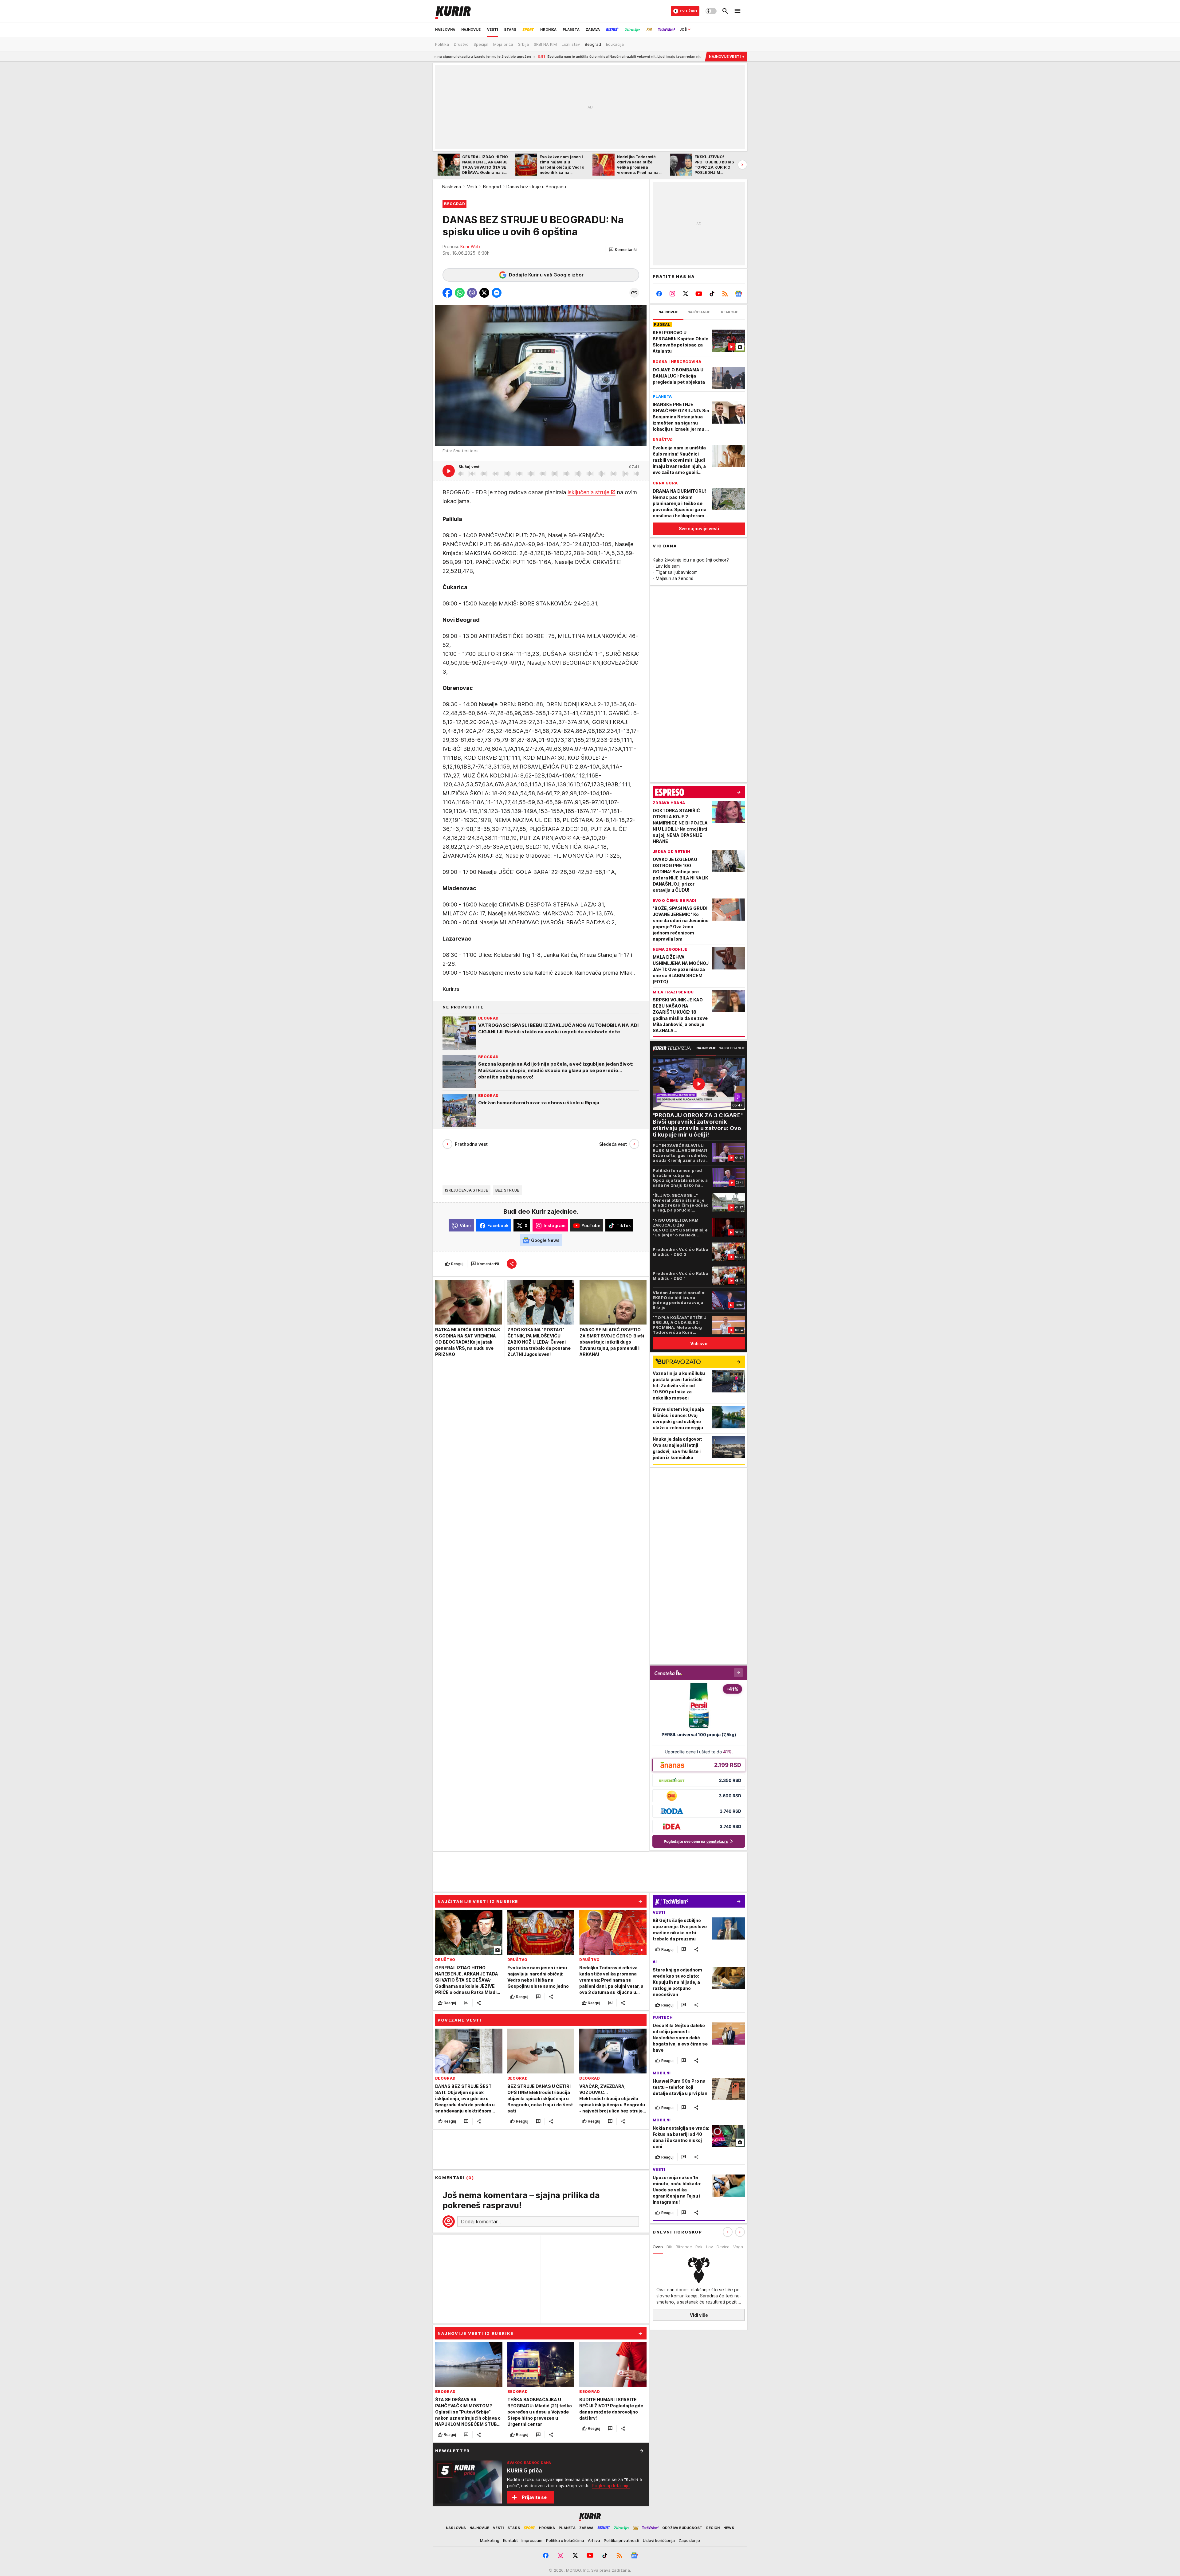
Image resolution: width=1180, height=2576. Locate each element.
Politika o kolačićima (565, 2540)
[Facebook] (659, 294)
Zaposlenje (689, 2540)
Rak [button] (699, 2247)
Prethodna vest (471, 1144)
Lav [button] (710, 2247)
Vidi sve (699, 1343)
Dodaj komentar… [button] (481, 2222)
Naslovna (452, 187)
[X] (686, 294)
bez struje (507, 1190)
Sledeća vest (613, 1144)
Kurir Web (470, 247)
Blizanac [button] (684, 2247)
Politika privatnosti (621, 2540)
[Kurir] (453, 11)
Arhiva (594, 2540)
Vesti (472, 187)
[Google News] (738, 294)
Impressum (532, 2540)
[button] (623, 250)
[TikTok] (712, 294)
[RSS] (725, 294)
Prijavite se (534, 2497)
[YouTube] (699, 294)
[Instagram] (673, 294)
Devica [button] (723, 2247)
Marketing (490, 2540)
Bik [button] (669, 2247)
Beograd (492, 187)
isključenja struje (588, 493)
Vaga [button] (738, 2247)
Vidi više (699, 2315)
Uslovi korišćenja (659, 2540)
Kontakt (510, 2540)
